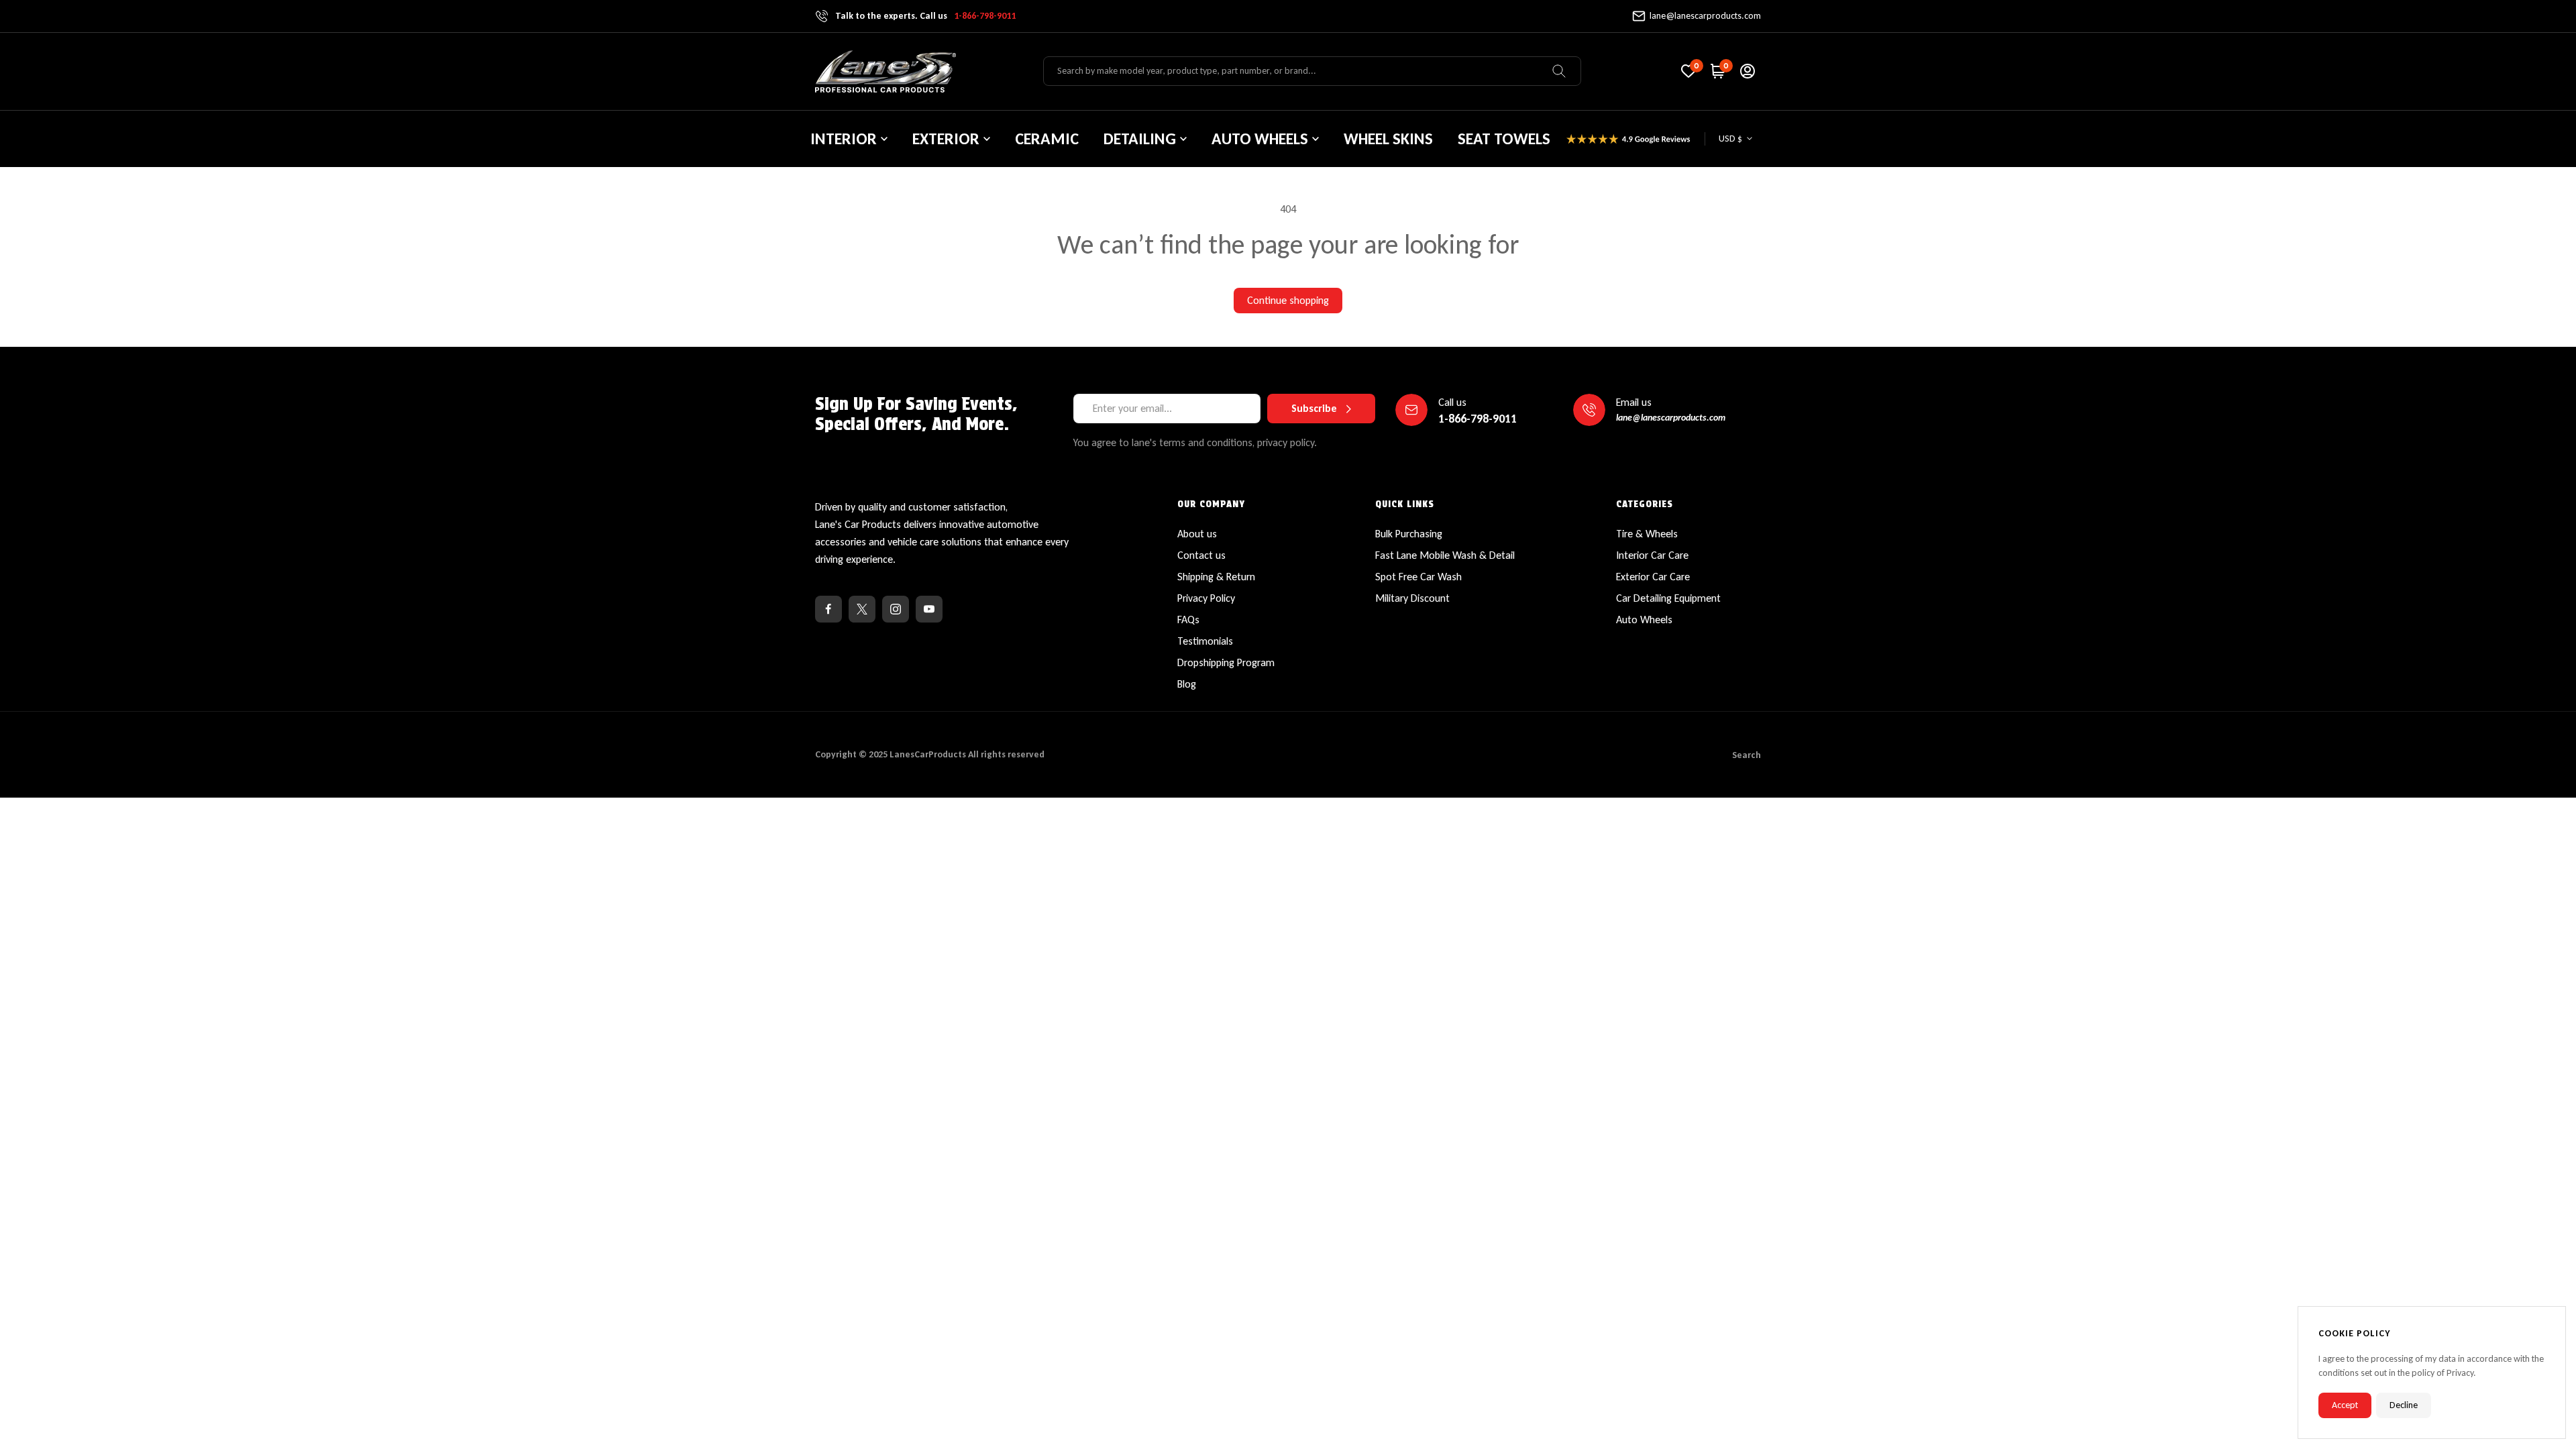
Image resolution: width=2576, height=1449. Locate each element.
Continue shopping (1288, 300)
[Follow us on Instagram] (896, 609)
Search (1747, 755)
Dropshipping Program (1226, 662)
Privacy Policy (1206, 598)
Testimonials (1205, 641)
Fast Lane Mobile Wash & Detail (1445, 555)
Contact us (1201, 555)
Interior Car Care (1652, 555)
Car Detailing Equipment (1668, 598)
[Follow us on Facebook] (828, 609)
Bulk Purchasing (1409, 534)
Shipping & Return (1216, 577)
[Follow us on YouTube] (929, 609)
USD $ (1730, 139)
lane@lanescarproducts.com (1705, 16)
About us (1197, 534)
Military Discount (1412, 598)
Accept (2345, 1405)
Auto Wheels (1644, 620)
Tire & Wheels (1647, 534)
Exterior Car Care (1653, 577)
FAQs (1188, 620)
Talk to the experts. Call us (925, 16)
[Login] (1748, 71)
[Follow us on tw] (862, 609)
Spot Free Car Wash (1418, 577)
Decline (2404, 1405)
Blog (1187, 684)
